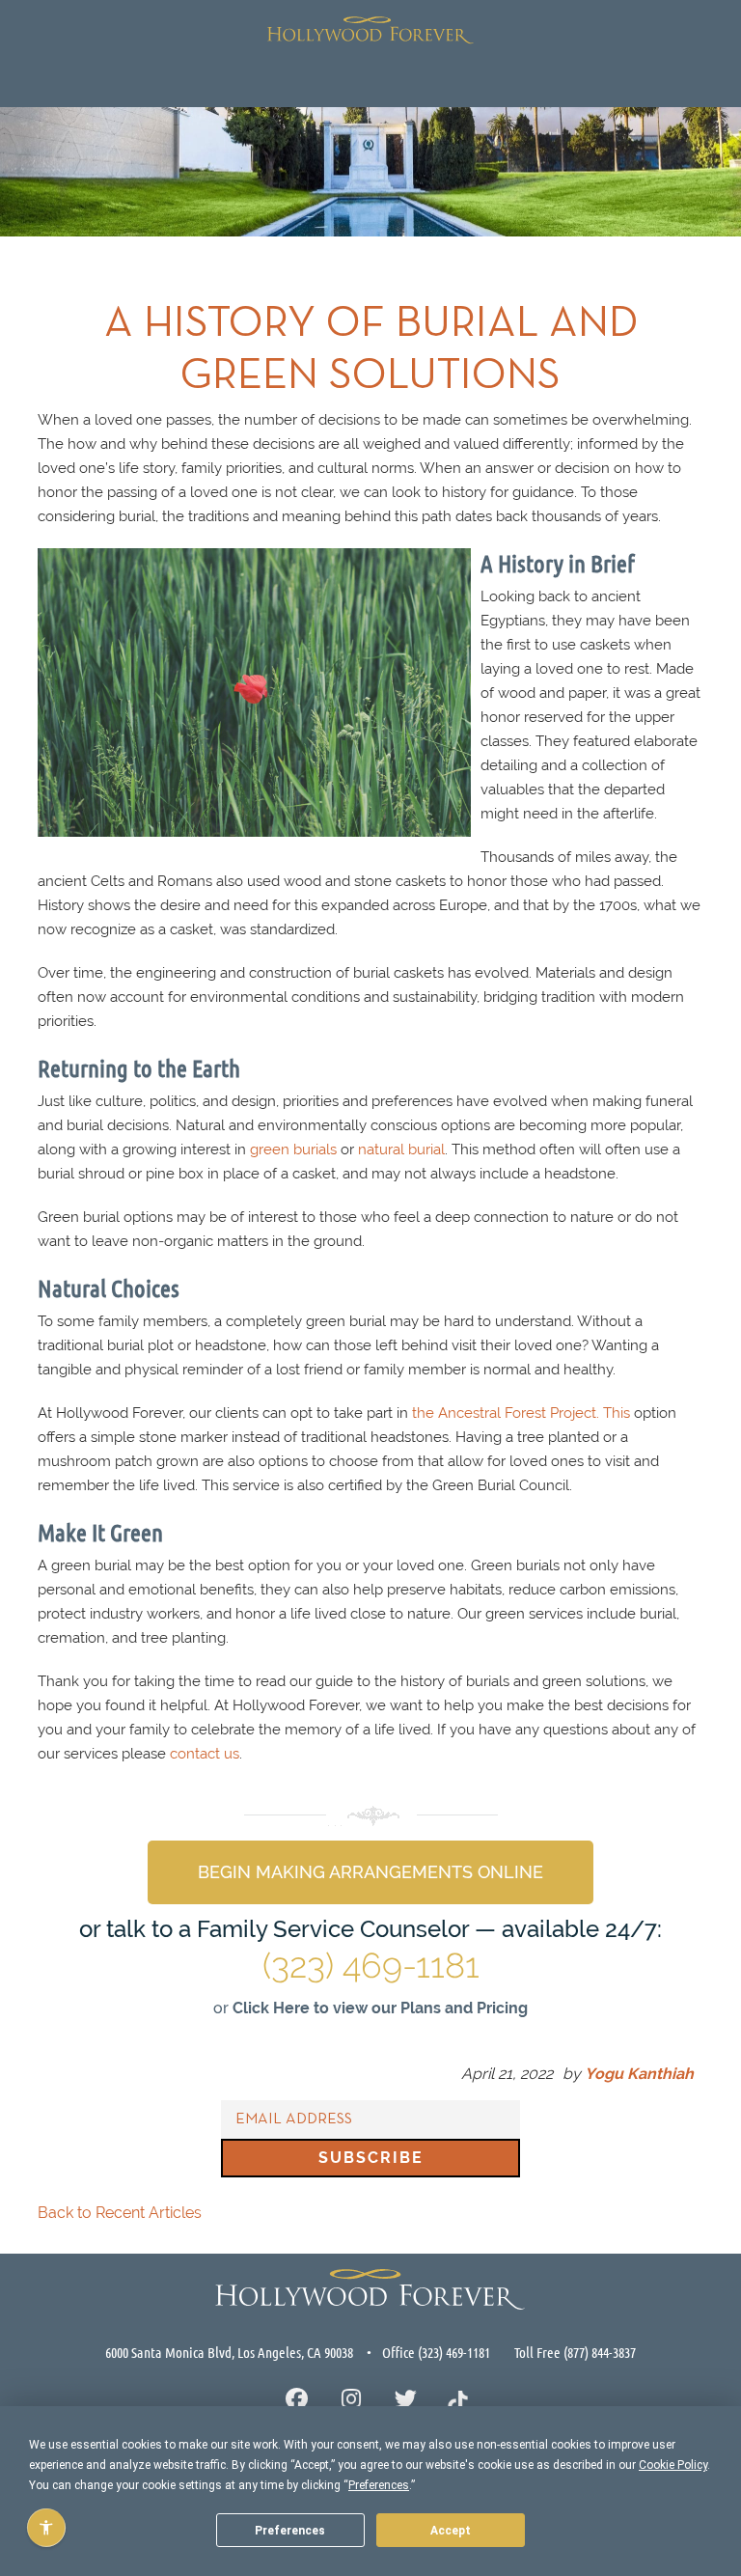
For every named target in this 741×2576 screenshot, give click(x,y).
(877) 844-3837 (600, 2352)
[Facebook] (297, 2401)
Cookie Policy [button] (673, 2465)
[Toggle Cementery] (35, 77)
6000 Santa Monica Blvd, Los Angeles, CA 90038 (229, 2352)
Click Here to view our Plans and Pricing (380, 2008)
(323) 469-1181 (371, 1965)
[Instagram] (352, 2401)
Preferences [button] (379, 2485)
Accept (451, 2531)
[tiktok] (458, 2400)
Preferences (290, 2531)
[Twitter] (406, 2401)
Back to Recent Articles (120, 2213)
